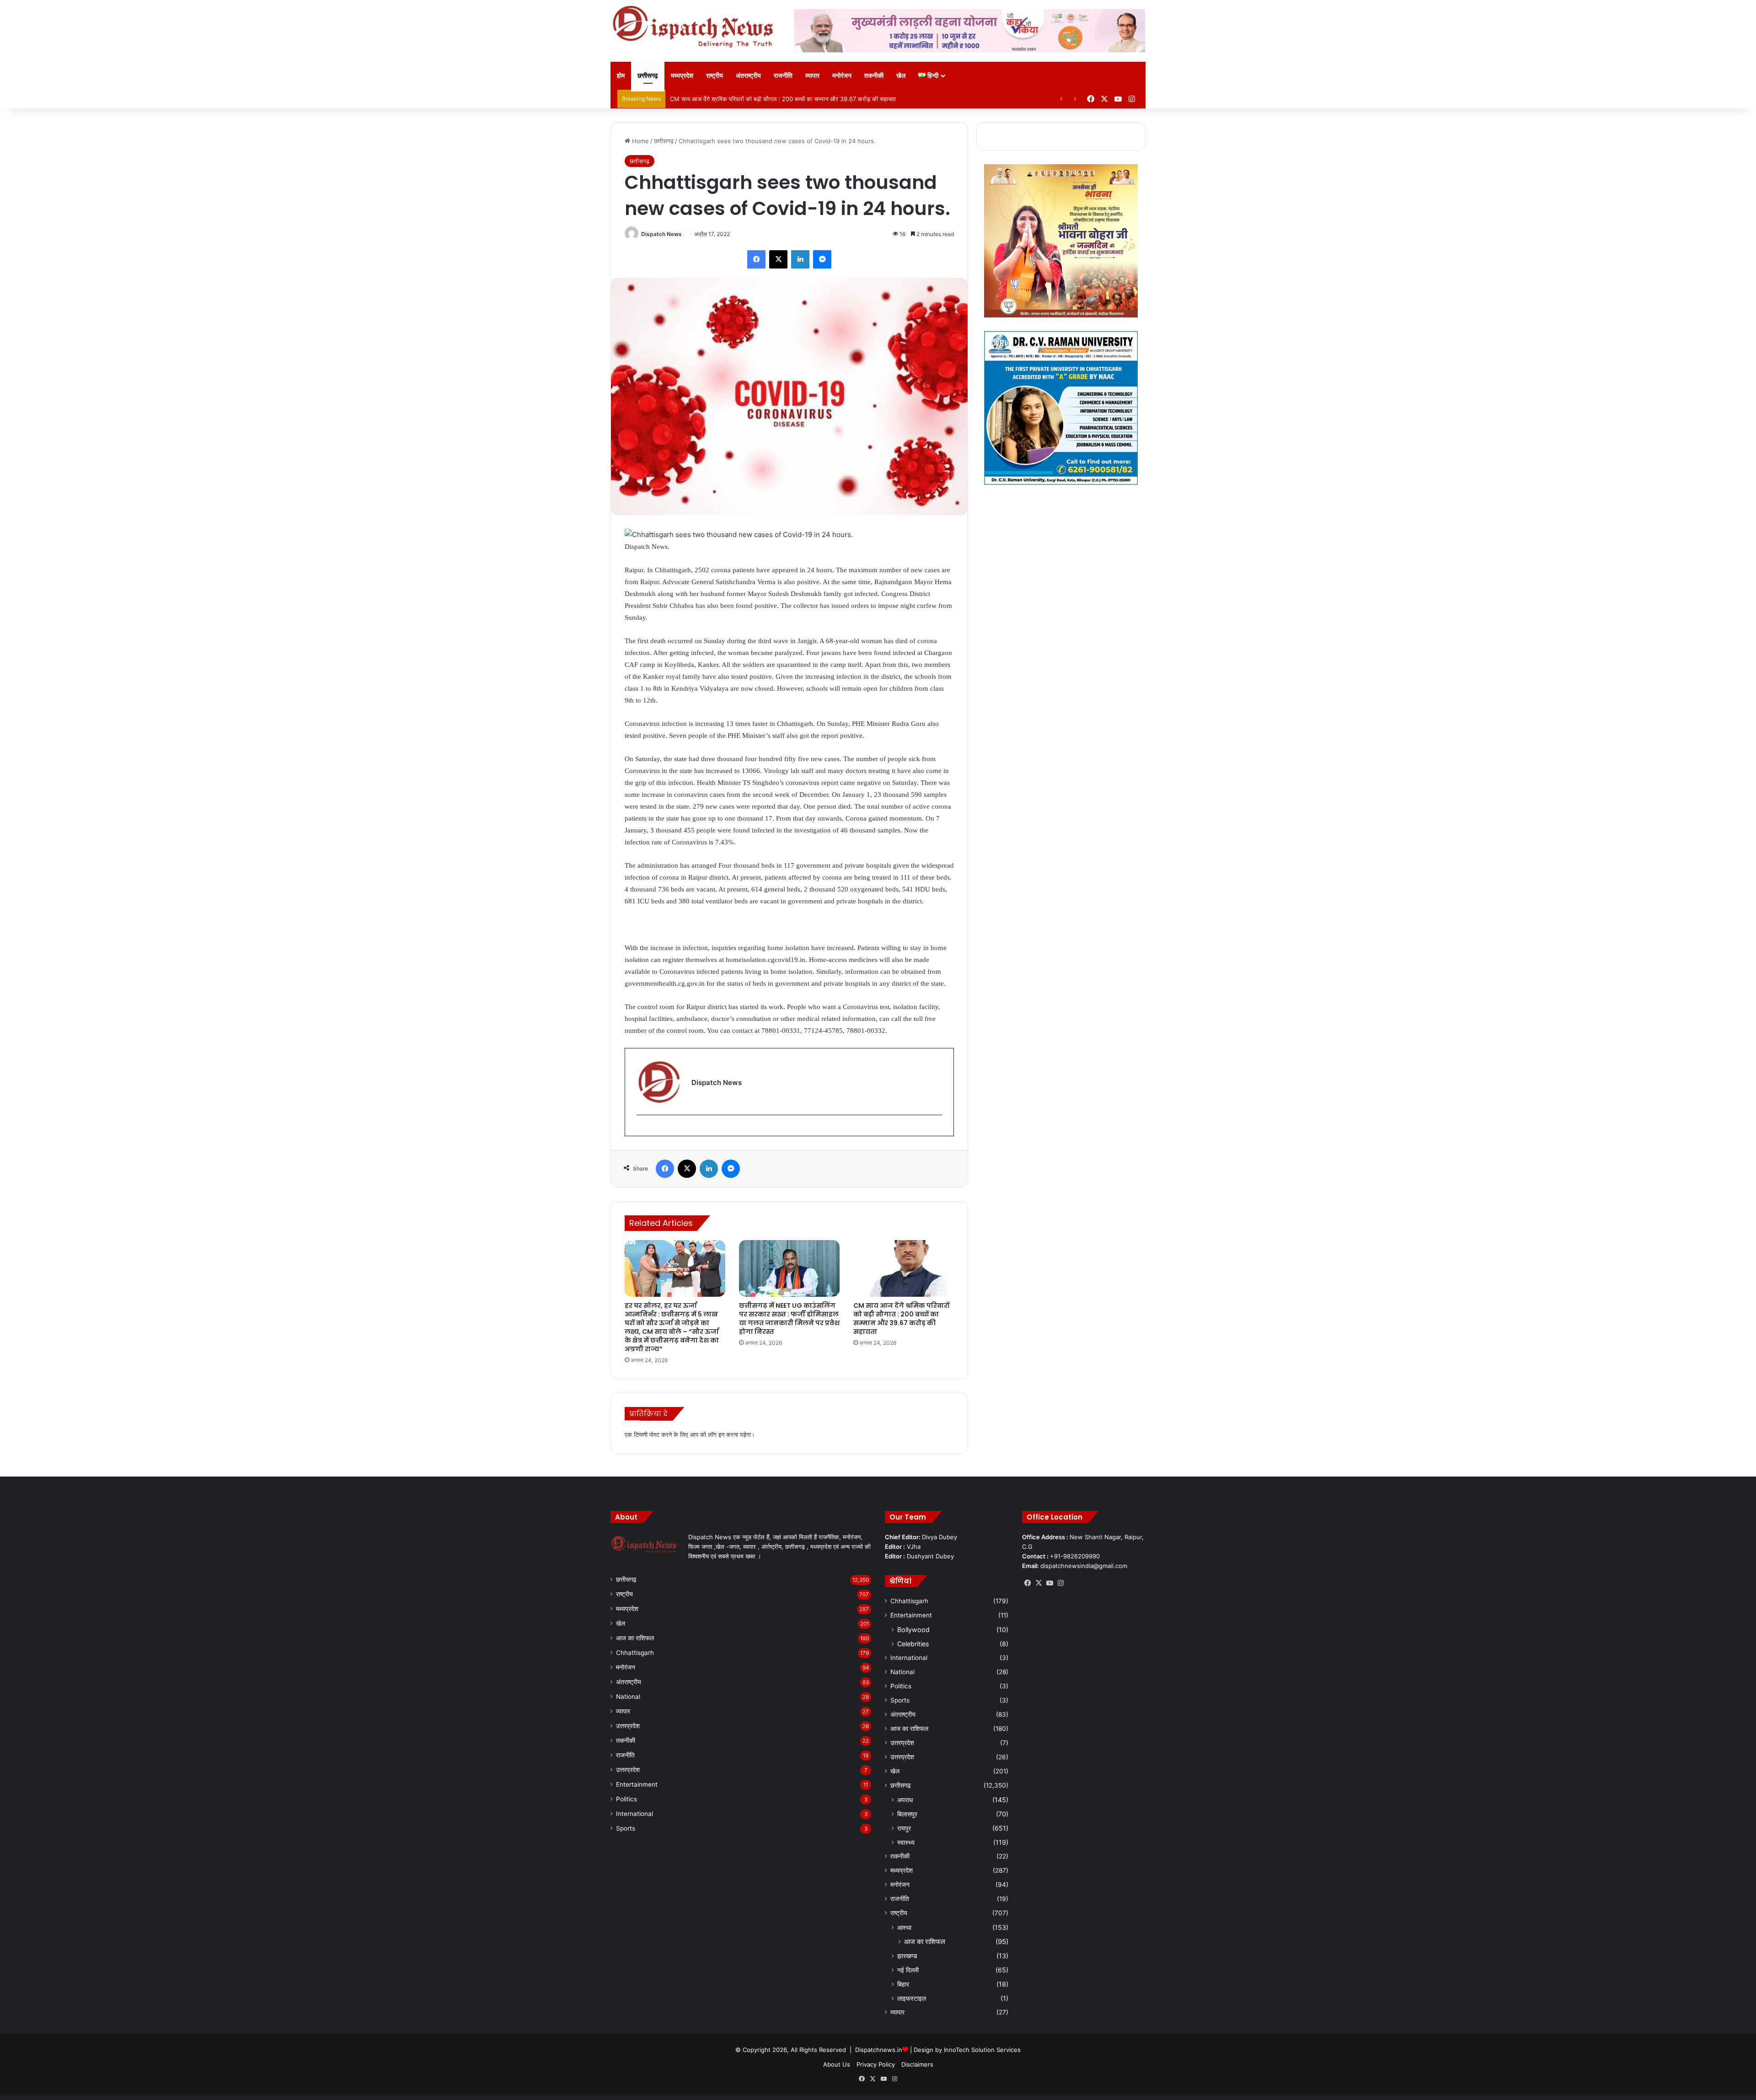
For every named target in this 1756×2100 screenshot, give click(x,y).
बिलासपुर (907, 1814)
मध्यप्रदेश (682, 75)
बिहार (903, 1984)
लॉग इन (716, 1434)
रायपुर (904, 1828)
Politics (626, 1799)
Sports (626, 1828)
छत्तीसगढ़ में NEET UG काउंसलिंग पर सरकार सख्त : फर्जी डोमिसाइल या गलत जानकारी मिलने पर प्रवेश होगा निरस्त (789, 1319)
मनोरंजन (842, 75)
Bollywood (913, 1630)
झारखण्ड (907, 1956)
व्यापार (812, 75)
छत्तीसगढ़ (648, 75)
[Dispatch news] (695, 27)
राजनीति (783, 75)
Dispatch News (661, 234)
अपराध (905, 1800)
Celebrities (913, 1644)
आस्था (904, 1927)
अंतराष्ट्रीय (748, 75)
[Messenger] (822, 259)
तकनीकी (874, 75)
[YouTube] (1049, 1583)
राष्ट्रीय (715, 75)
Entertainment (637, 1784)
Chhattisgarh (635, 1653)
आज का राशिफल (635, 1638)
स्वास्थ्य (906, 1842)
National (628, 1697)
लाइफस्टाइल (912, 1998)
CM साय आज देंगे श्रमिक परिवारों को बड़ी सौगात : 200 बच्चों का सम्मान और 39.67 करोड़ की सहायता (901, 1319)
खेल (901, 75)
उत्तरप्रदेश (628, 1726)
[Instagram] (1060, 1583)
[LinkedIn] (800, 259)
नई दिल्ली (908, 1970)
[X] (778, 259)
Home (640, 141)
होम (621, 75)
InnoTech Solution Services (982, 2050)
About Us (837, 2064)
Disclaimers (917, 2064)
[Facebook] (756, 259)
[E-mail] (641, 1130)
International (634, 1814)
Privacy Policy (876, 2064)
